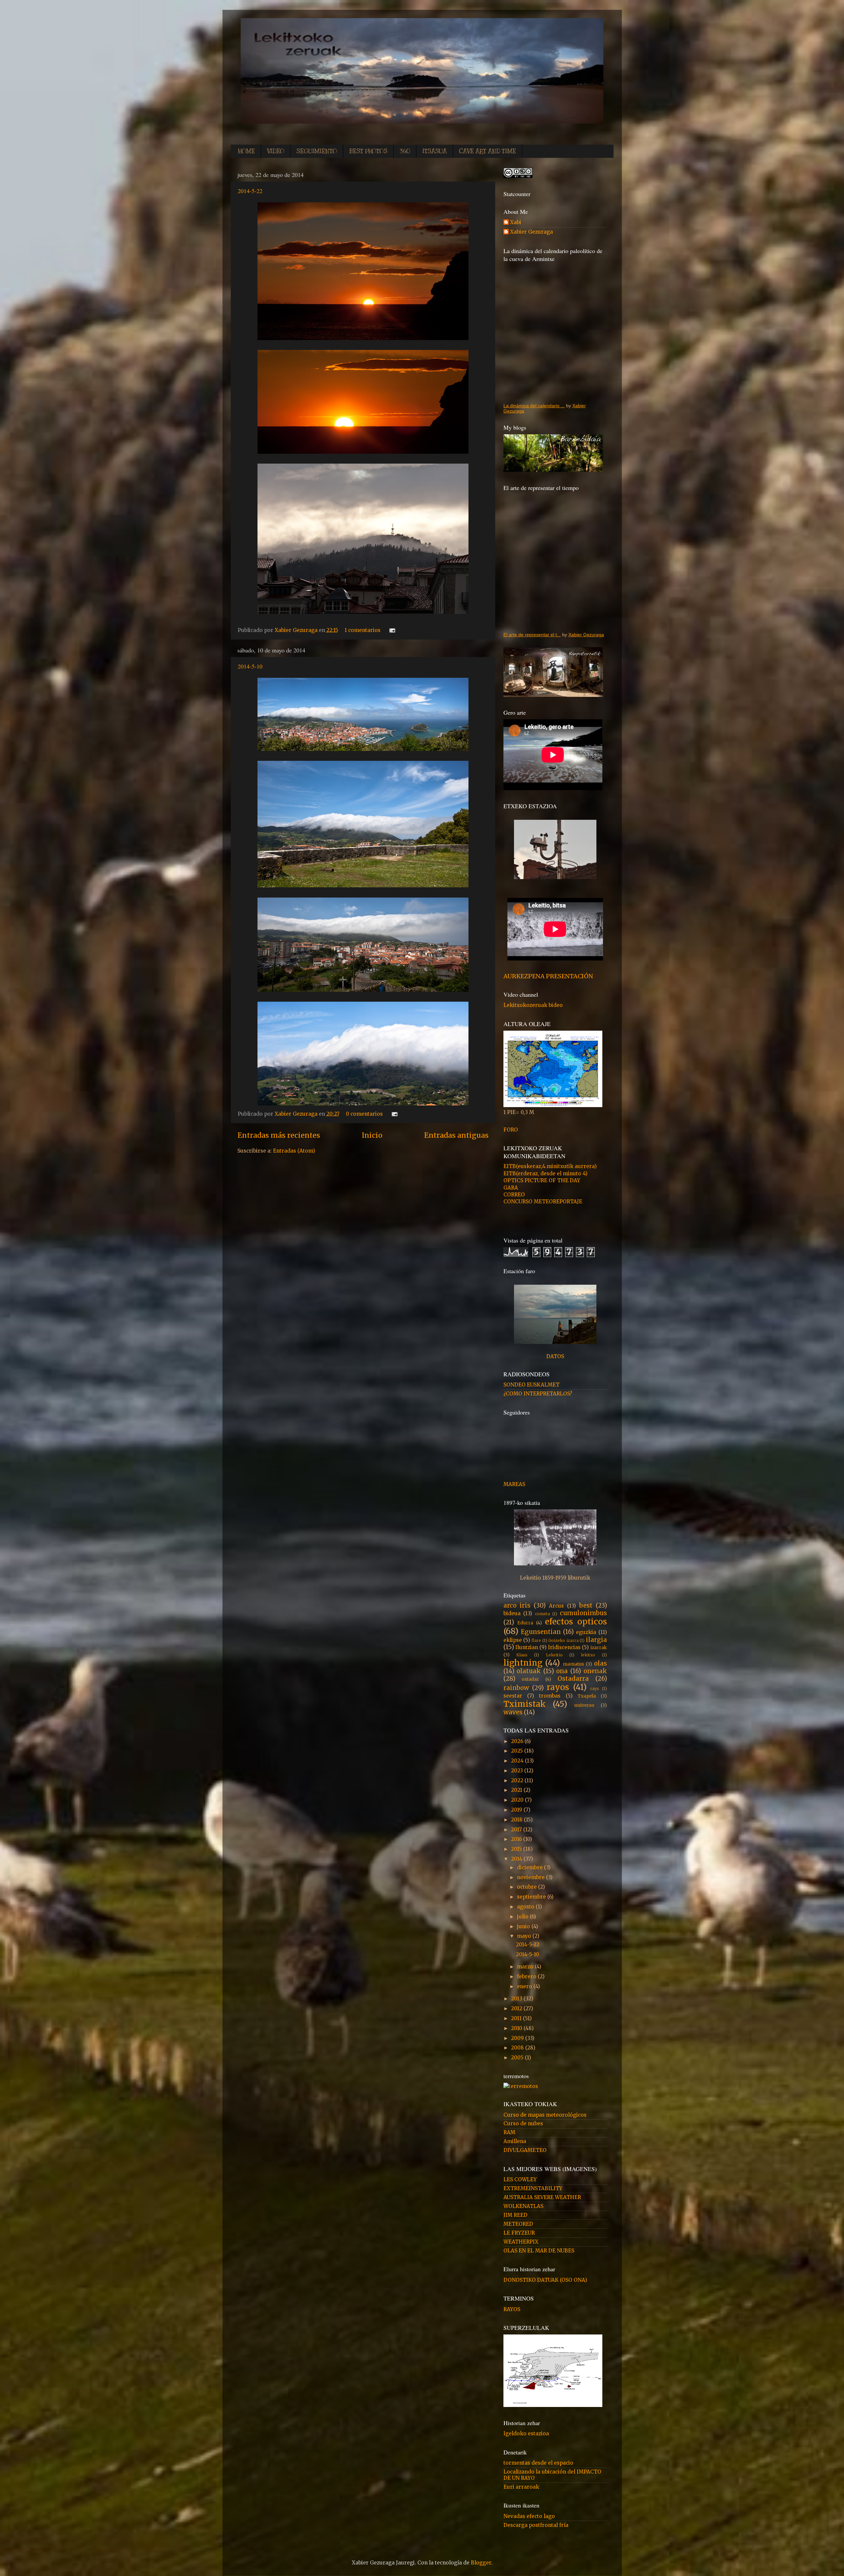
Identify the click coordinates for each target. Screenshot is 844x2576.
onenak (595, 1671)
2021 (517, 1790)
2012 (517, 2008)
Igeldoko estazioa (526, 2433)
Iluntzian (527, 1647)
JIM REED (515, 2215)
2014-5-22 (250, 191)
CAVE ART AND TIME (487, 151)
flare (536, 1640)
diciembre (530, 1867)
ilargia (596, 1640)
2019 (517, 1810)
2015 (517, 1849)
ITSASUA (435, 151)
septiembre (532, 1897)
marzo (526, 1967)
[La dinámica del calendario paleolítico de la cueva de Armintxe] (555, 331)
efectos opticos (576, 1622)
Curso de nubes (523, 2123)
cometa (543, 1614)
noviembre (531, 1877)
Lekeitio (554, 1655)
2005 (518, 2058)
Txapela (587, 1696)
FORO (511, 1130)
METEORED (518, 2224)
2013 (517, 1999)
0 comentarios (364, 1114)
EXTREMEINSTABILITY (533, 2188)
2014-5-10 (250, 666)
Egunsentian (541, 1632)
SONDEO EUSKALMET (531, 1385)
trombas (550, 1696)
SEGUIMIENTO (317, 151)
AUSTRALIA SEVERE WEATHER (542, 2197)
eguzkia (586, 1632)
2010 (517, 2028)
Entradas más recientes (279, 1135)
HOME (246, 151)
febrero (527, 1976)
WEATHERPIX (521, 2242)
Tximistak (525, 1704)
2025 (518, 1751)
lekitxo (588, 1655)
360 (405, 151)
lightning (523, 1663)
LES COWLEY (520, 2179)
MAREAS (514, 1484)
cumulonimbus (583, 1613)
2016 (517, 1839)
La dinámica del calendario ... (534, 406)
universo (584, 1705)
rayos (558, 1687)
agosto (526, 1907)
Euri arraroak (521, 2487)
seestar (513, 1696)
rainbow (516, 1688)
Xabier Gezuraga (297, 630)
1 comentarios (362, 630)
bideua (512, 1613)
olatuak (529, 1671)
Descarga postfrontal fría (536, 2525)
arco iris (517, 1605)
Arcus (556, 1606)
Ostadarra (573, 1679)
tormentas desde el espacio (538, 2463)
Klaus (522, 1655)
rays (595, 1689)
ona (562, 1671)
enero (525, 1986)
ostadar (530, 1679)
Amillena (515, 2141)
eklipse (513, 1640)
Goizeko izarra (563, 1640)
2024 (518, 1761)
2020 (518, 1800)
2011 (517, 2018)
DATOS (555, 1356)
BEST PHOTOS (368, 151)
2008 (518, 2048)
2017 (517, 1830)
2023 (518, 1771)
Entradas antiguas (456, 1135)
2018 (517, 1820)
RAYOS (512, 2309)
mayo (525, 1936)
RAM (509, 2132)
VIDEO (276, 151)
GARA (511, 1188)
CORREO (514, 1195)
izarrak (599, 1647)
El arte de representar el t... (532, 635)
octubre (527, 1887)
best (586, 1605)
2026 (518, 1741)
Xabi (516, 222)
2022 (518, 1780)
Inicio (372, 1135)
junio (524, 1926)
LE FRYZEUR (519, 2233)
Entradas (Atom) (294, 1151)
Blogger (481, 2563)
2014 (517, 1859)
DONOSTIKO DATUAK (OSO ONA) (545, 2280)
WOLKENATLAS (523, 2206)
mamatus (573, 1664)
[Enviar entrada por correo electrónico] (391, 630)
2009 (518, 2038)
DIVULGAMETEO (525, 2150)
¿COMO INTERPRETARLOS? (538, 1394)
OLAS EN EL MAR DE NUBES (539, 2251)
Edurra (525, 1623)
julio (523, 1917)
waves (513, 1712)
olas (601, 1663)
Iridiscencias (564, 1647)
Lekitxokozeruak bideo (533, 1005)
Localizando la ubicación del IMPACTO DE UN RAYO (552, 2475)
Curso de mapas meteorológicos (545, 2115)
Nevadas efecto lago (529, 2516)
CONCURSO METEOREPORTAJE (543, 1202)
